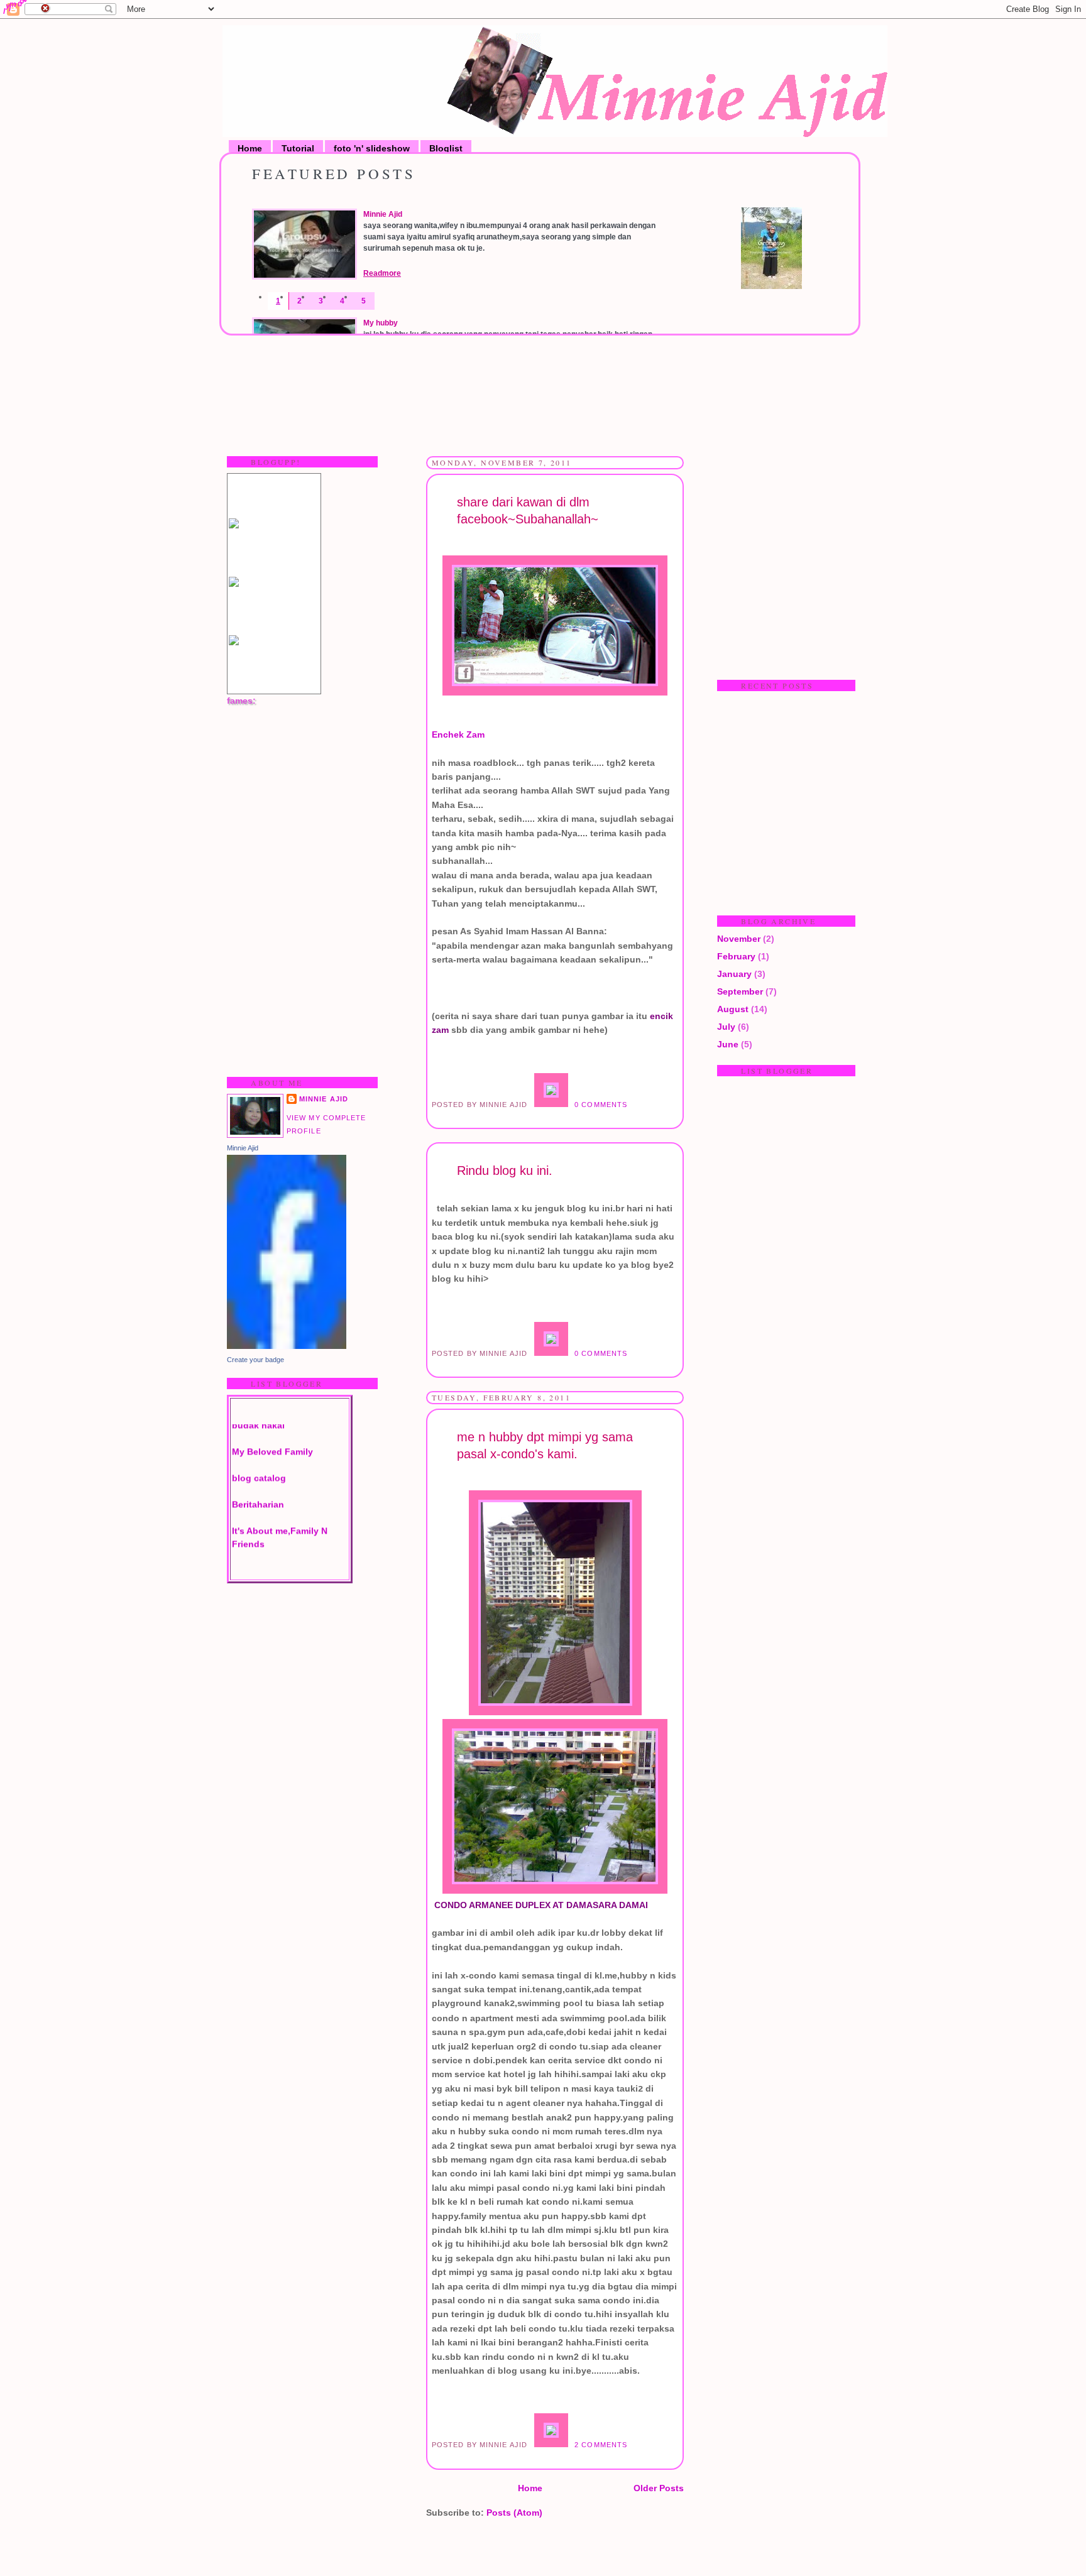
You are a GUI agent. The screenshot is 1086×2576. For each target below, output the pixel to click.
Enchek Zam (458, 734)
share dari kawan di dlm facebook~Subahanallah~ (528, 510)
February (736, 956)
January (734, 974)
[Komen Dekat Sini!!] (552, 1105)
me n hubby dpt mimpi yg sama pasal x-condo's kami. (545, 1445)
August (733, 1009)
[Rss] (771, 286)
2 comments (601, 2445)
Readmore (382, 273)
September (740, 991)
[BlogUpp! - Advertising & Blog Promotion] (234, 525)
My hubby (381, 323)
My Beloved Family (272, 1426)
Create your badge (255, 1360)
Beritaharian (258, 1479)
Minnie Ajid (383, 214)
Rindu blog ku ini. (505, 1171)
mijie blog (253, 1545)
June (728, 1044)
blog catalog (259, 1453)
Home (530, 2488)
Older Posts (659, 2488)
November (739, 939)
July (726, 1027)
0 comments (601, 1105)
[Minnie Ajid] (287, 1346)
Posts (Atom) (514, 2513)
